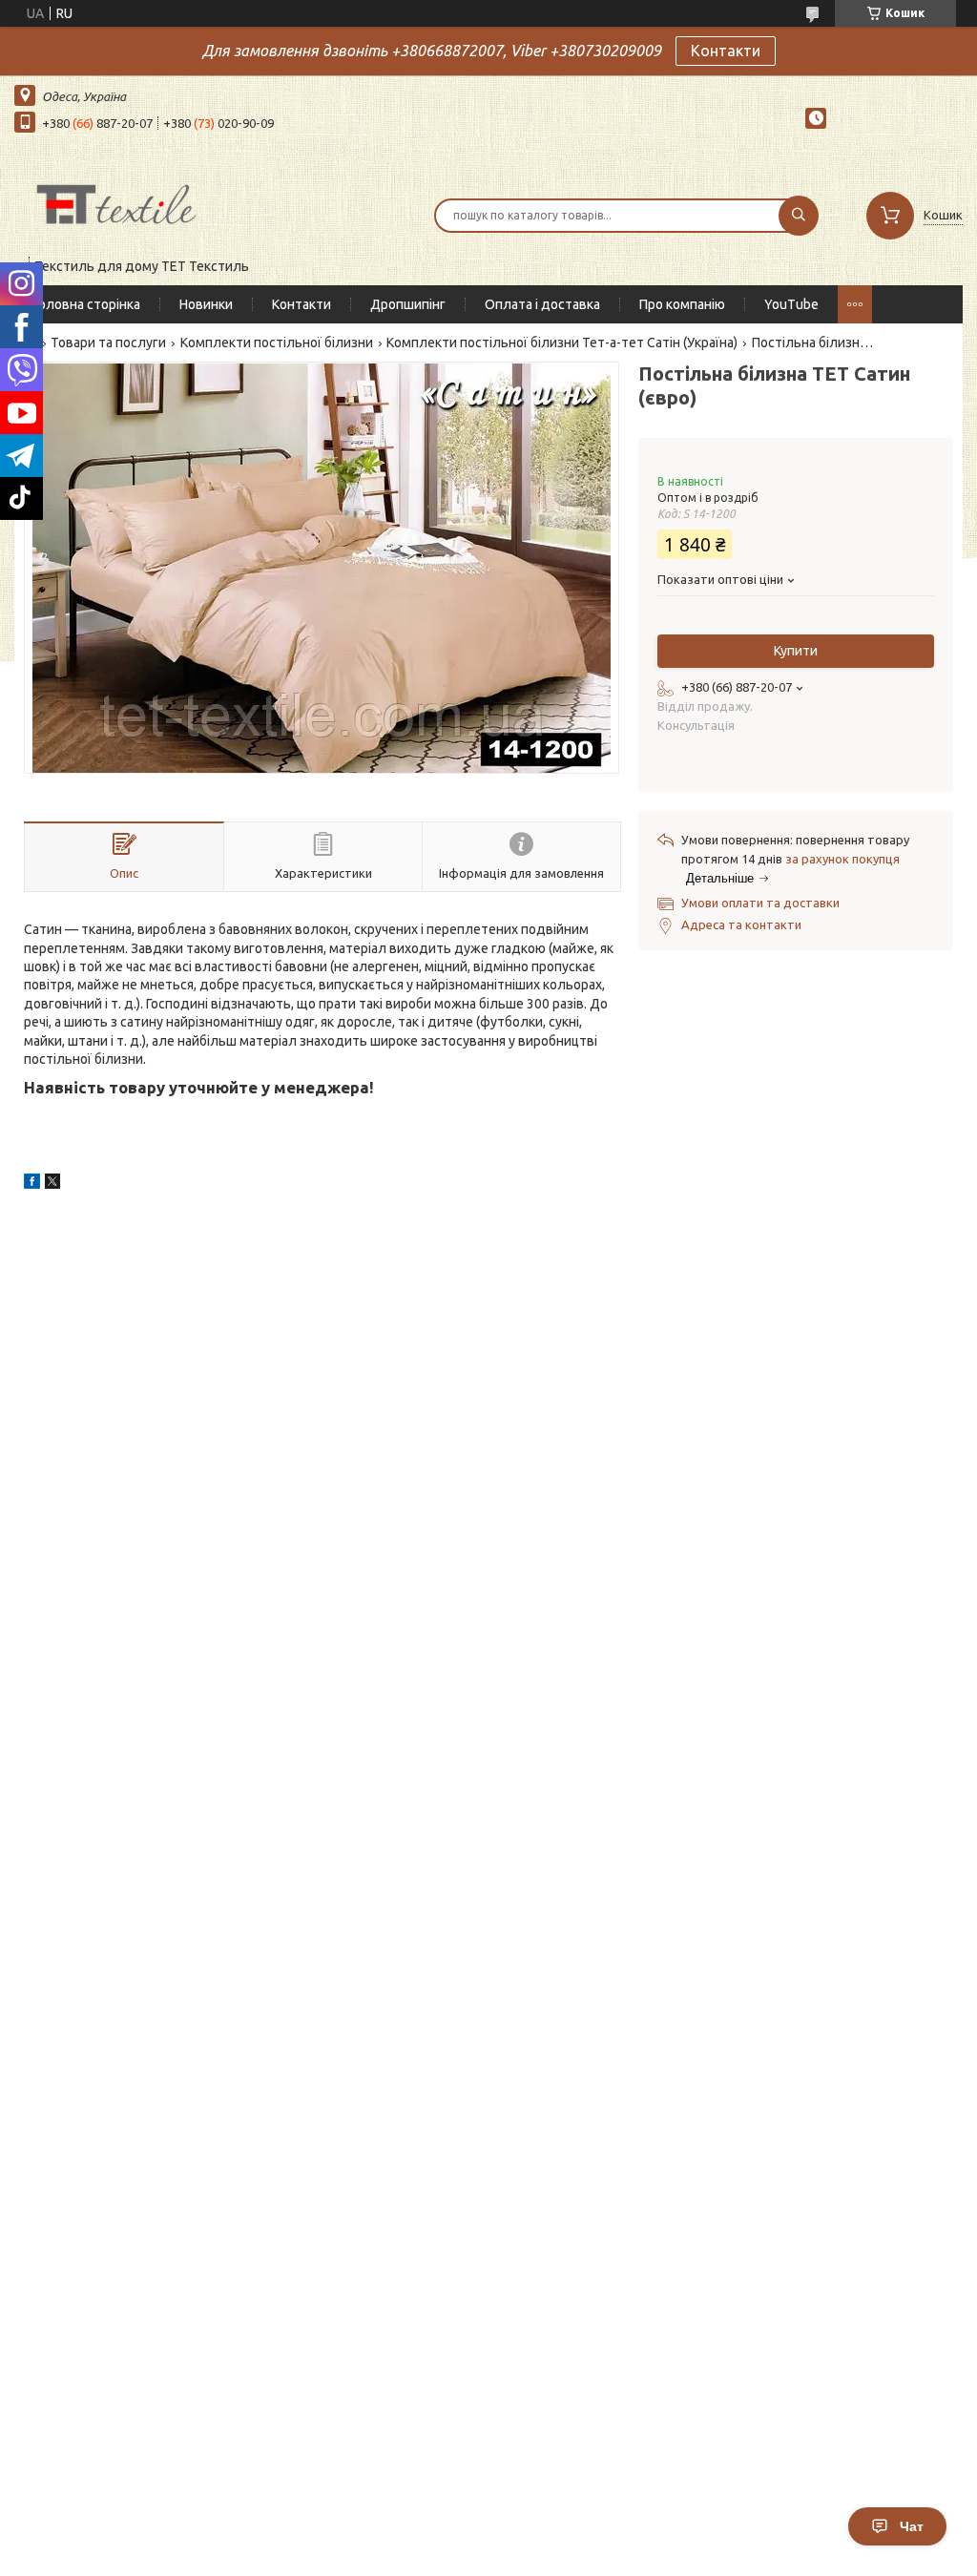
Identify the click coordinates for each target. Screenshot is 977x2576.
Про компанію (682, 304)
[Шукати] (799, 216)
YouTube (791, 304)
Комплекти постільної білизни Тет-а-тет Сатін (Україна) (562, 343)
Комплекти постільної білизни (277, 343)
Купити (796, 651)
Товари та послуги (108, 343)
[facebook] (32, 1184)
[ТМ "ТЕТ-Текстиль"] (116, 203)
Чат (912, 2526)
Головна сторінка (87, 304)
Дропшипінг (408, 304)
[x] (52, 1184)
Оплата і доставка (542, 304)
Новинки (206, 304)
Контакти (726, 51)
